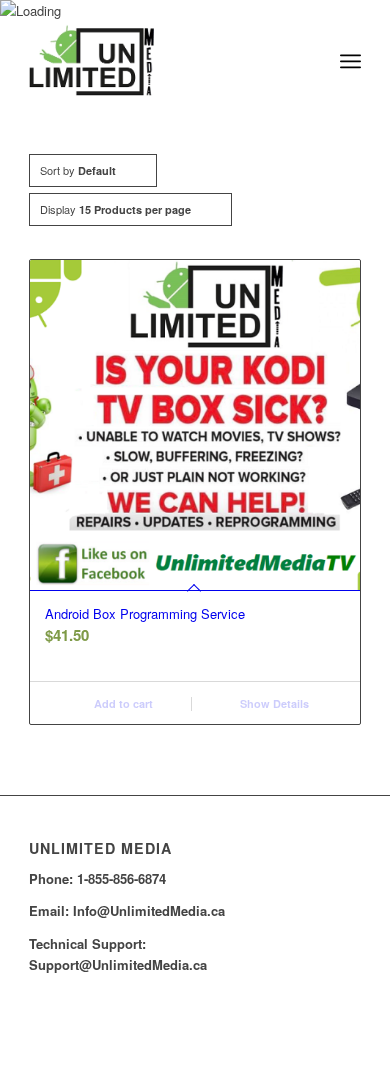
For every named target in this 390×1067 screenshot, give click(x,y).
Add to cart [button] (122, 703)
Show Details (273, 703)
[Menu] (350, 61)
